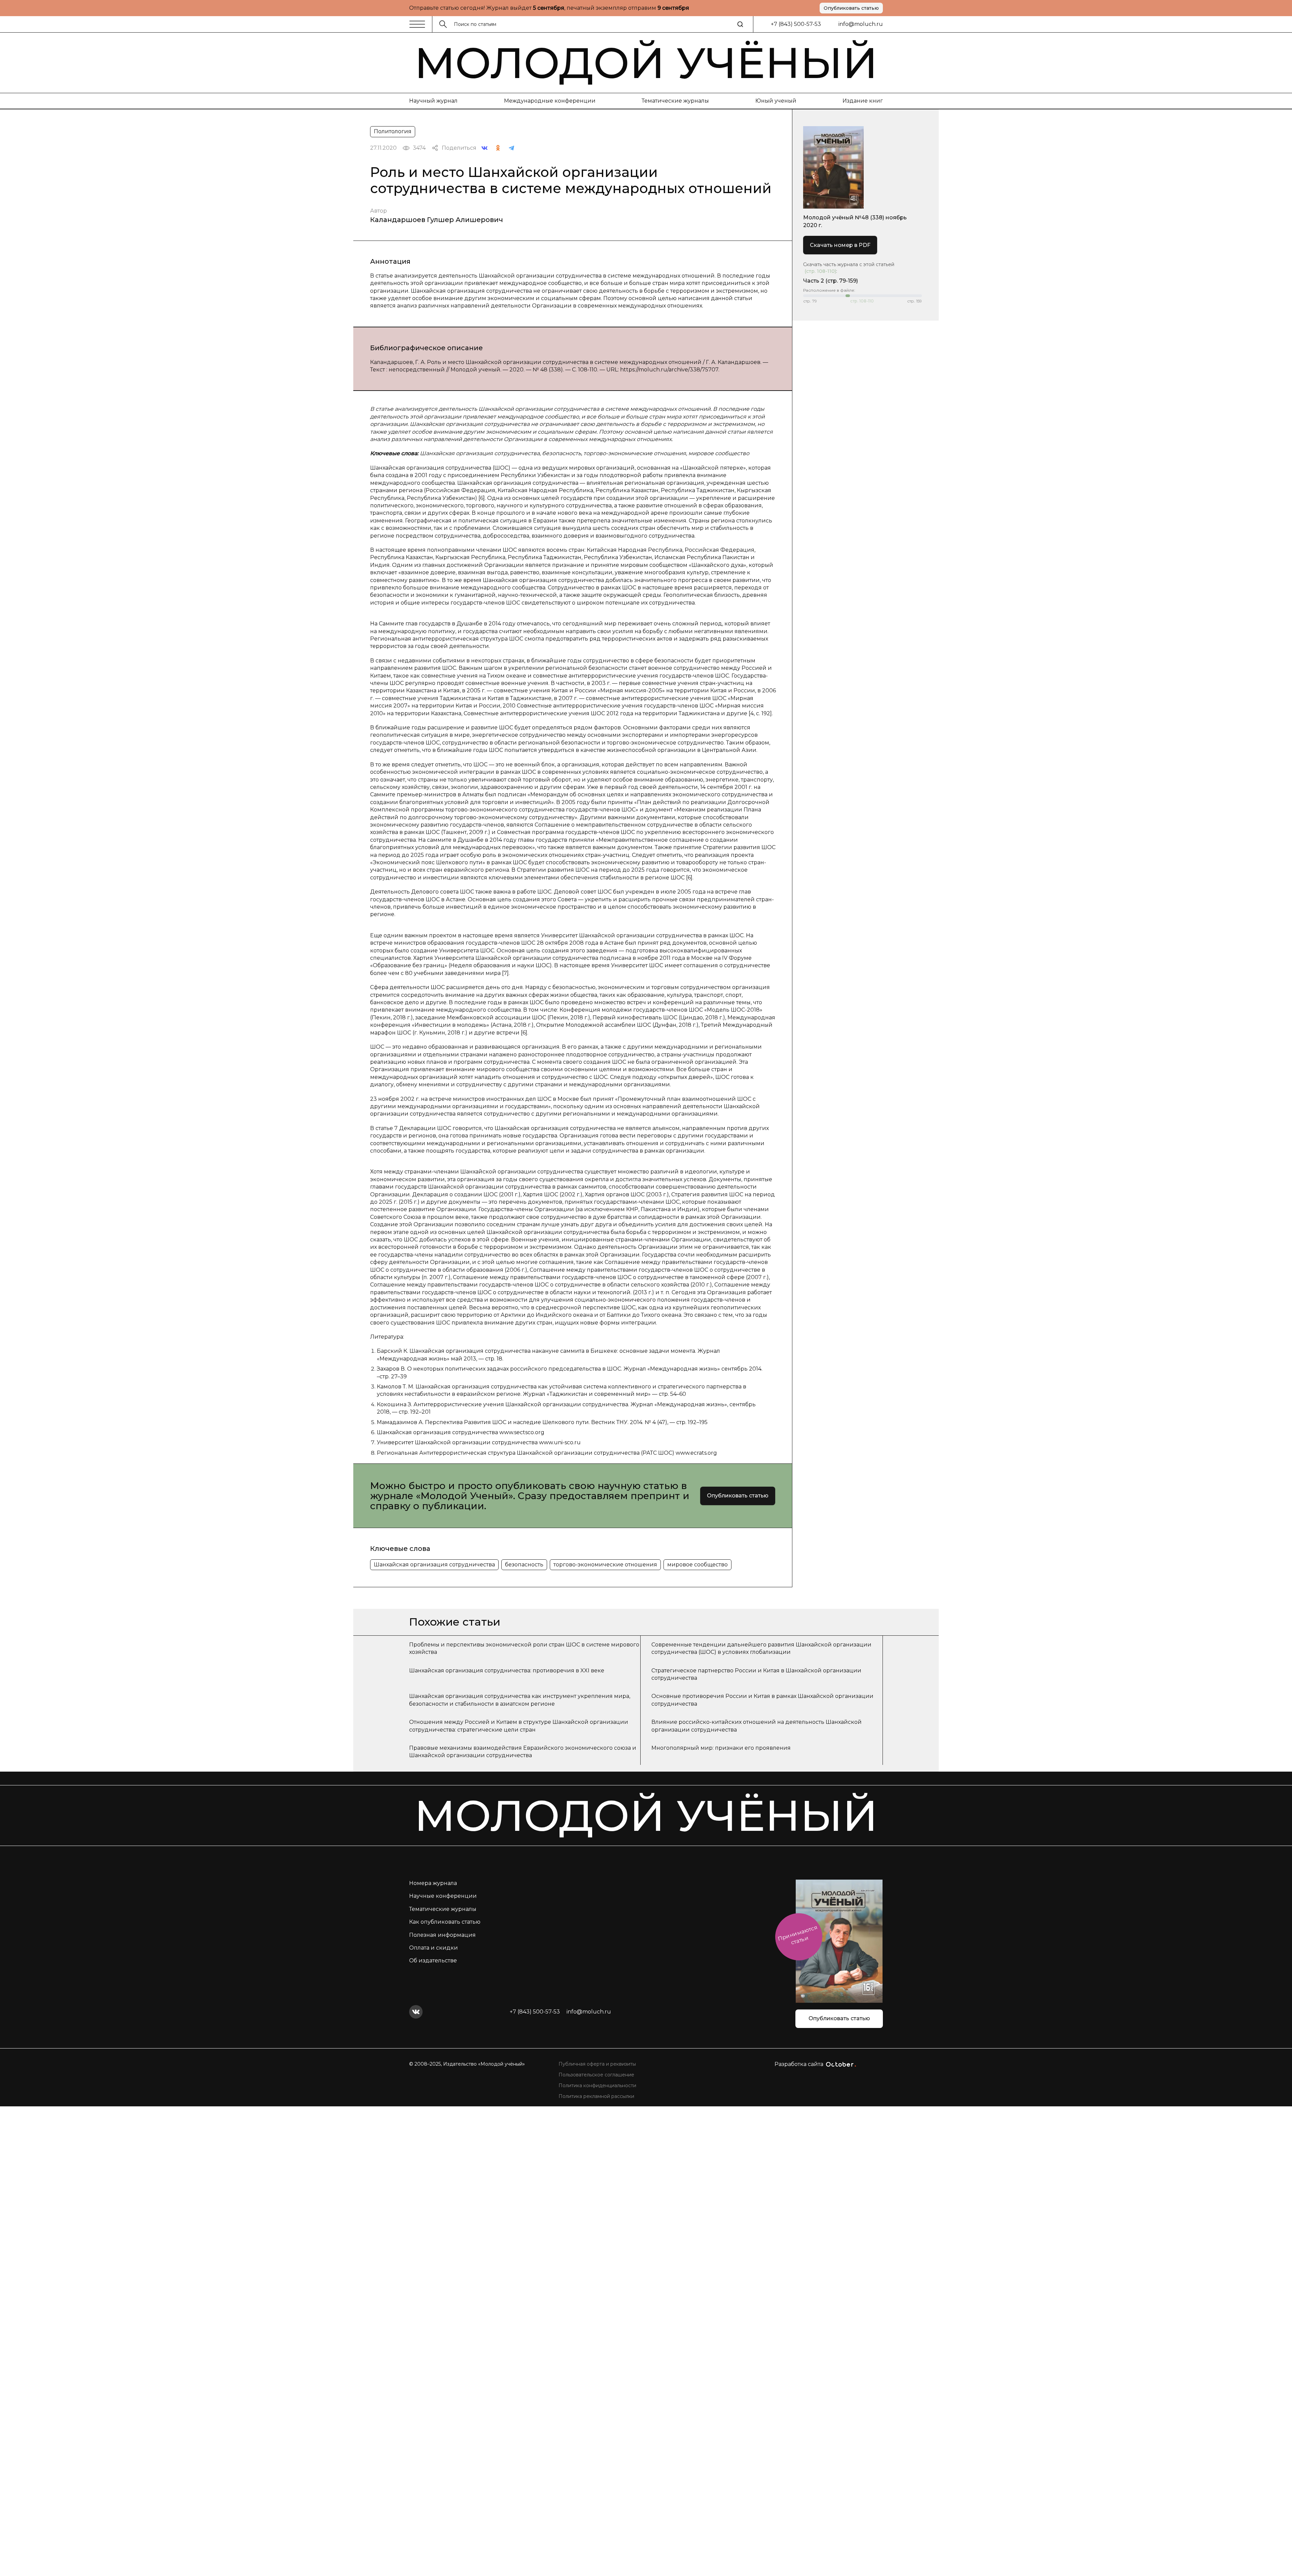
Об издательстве (433, 1961)
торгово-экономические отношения (605, 1565)
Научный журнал (433, 101)
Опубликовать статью (851, 8)
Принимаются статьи (798, 1935)
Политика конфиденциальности (597, 2085)
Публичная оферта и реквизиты (597, 2064)
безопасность (524, 1565)
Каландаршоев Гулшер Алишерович (437, 220)
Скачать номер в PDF (840, 245)
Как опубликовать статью (445, 1922)
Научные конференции (443, 1896)
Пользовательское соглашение (596, 2075)
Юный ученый (776, 101)
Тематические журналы (675, 101)
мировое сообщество (697, 1565)
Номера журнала (433, 1883)
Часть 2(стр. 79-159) (831, 281)
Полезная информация (442, 1935)
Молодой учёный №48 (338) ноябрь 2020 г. (855, 221)
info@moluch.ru (861, 24)
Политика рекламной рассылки (596, 2096)
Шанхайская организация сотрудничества (434, 1565)
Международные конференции (550, 101)
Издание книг (863, 101)
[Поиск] (740, 24)
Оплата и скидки (434, 1948)
